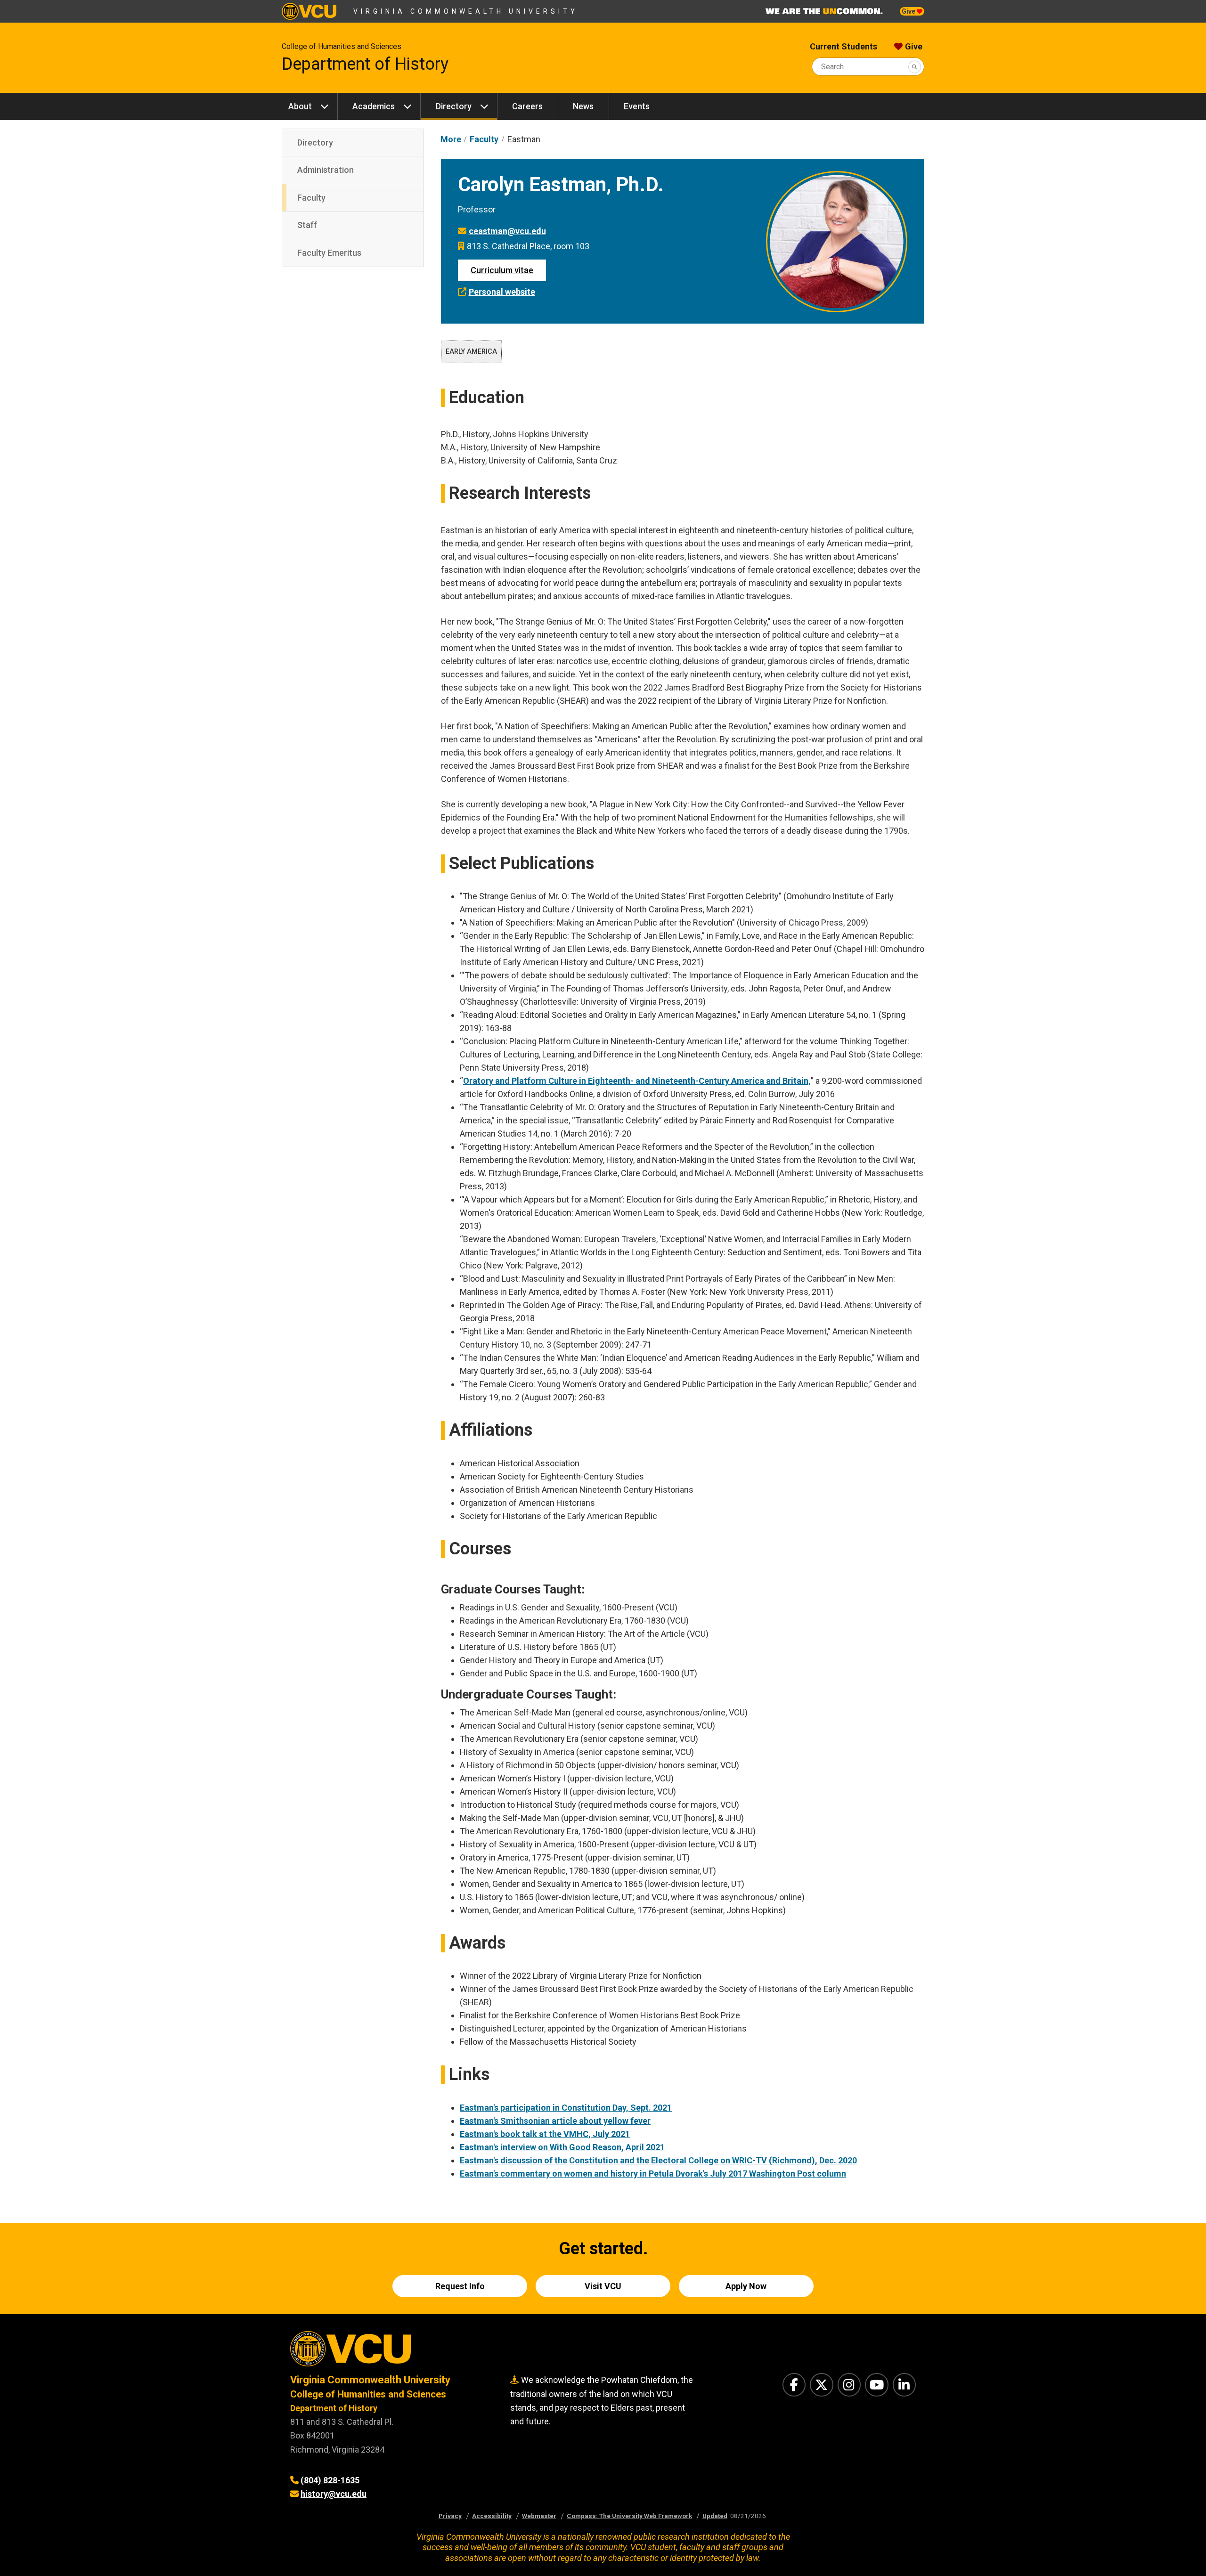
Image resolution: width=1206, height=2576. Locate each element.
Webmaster (539, 2516)
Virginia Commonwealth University (466, 11)
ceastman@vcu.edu (507, 231)
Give (909, 11)
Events (637, 106)
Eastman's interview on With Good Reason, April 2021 (562, 2147)
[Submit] (915, 67)
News (583, 106)
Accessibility (492, 2516)
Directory (454, 106)
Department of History (365, 64)
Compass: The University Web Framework (629, 2516)
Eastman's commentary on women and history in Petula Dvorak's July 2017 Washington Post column (653, 2174)
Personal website (502, 292)
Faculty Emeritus (329, 253)
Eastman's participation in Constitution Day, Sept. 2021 (566, 2108)
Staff (307, 225)
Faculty (311, 198)
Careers (527, 106)
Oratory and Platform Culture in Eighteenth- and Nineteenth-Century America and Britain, (637, 1081)
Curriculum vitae (502, 270)
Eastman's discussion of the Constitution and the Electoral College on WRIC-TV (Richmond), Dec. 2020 (658, 2160)
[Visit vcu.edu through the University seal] (383, 2352)
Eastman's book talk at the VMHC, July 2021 (545, 2134)
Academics (374, 106)
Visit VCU (603, 2286)
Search (832, 67)
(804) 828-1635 (330, 2480)
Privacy (450, 2516)
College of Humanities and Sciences (342, 46)
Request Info (460, 2286)
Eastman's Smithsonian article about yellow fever (555, 2121)
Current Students (843, 46)
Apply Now (746, 2286)
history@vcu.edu (334, 2494)
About (300, 106)
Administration (326, 170)
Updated (715, 2516)
